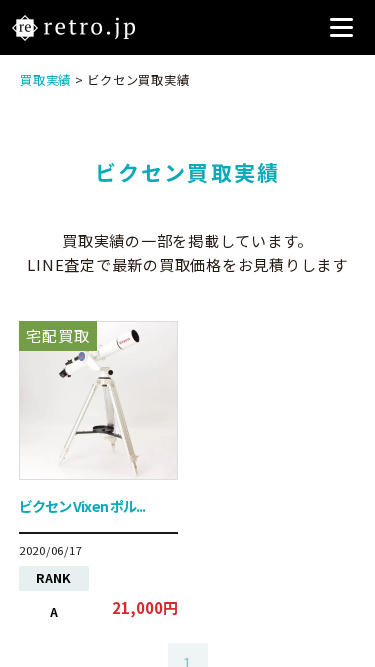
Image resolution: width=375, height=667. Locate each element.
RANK (53, 577)
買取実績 (45, 80)
